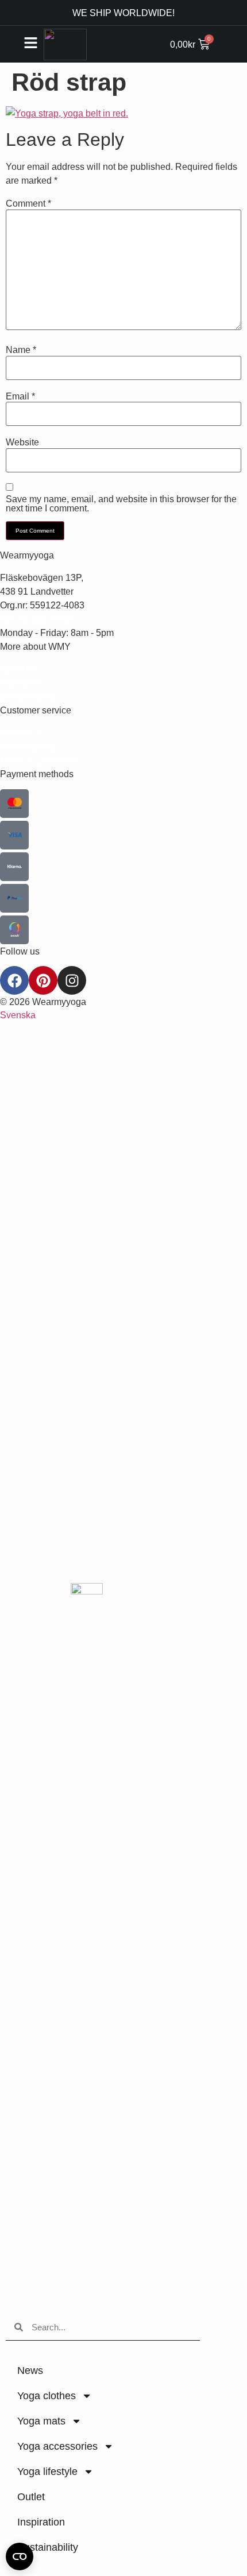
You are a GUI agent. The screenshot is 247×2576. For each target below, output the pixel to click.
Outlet (31, 2497)
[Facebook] (14, 980)
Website (22, 442)
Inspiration (41, 2522)
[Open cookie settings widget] (20, 2556)
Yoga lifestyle (47, 2472)
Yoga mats (41, 2421)
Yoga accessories (57, 2446)
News (30, 2371)
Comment (28, 203)
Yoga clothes (47, 2396)
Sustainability (48, 2547)
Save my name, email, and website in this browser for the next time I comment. (121, 503)
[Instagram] (72, 980)
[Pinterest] (43, 980)
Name (21, 350)
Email (20, 396)
